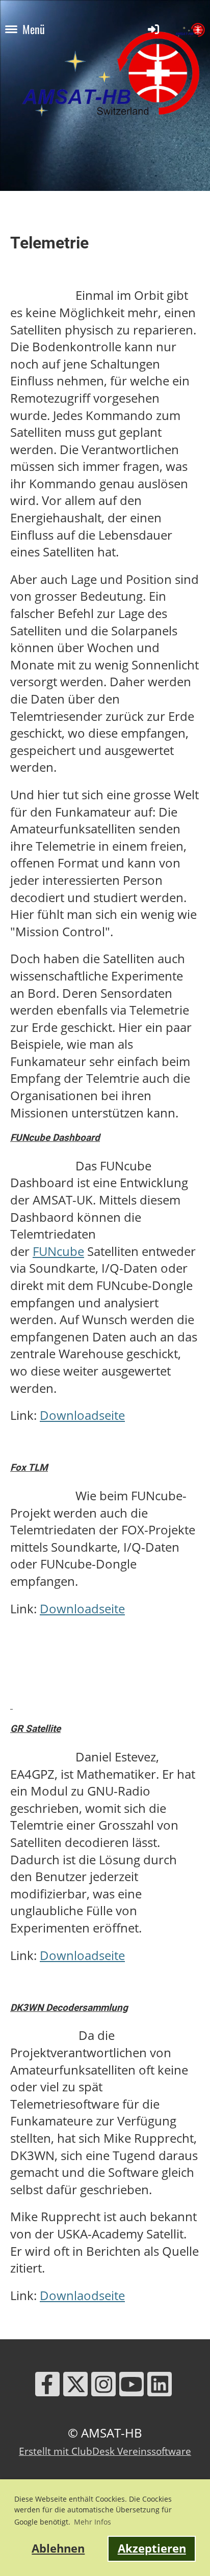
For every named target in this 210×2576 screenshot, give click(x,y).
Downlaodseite (82, 2295)
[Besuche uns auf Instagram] (103, 2387)
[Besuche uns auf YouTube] (132, 2387)
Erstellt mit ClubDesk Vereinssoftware (105, 2451)
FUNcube (58, 1251)
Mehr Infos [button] (93, 2522)
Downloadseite (82, 1415)
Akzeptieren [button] (152, 2548)
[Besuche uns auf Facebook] (47, 2387)
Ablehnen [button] (58, 2548)
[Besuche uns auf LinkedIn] (160, 2387)
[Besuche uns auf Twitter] (75, 2387)
